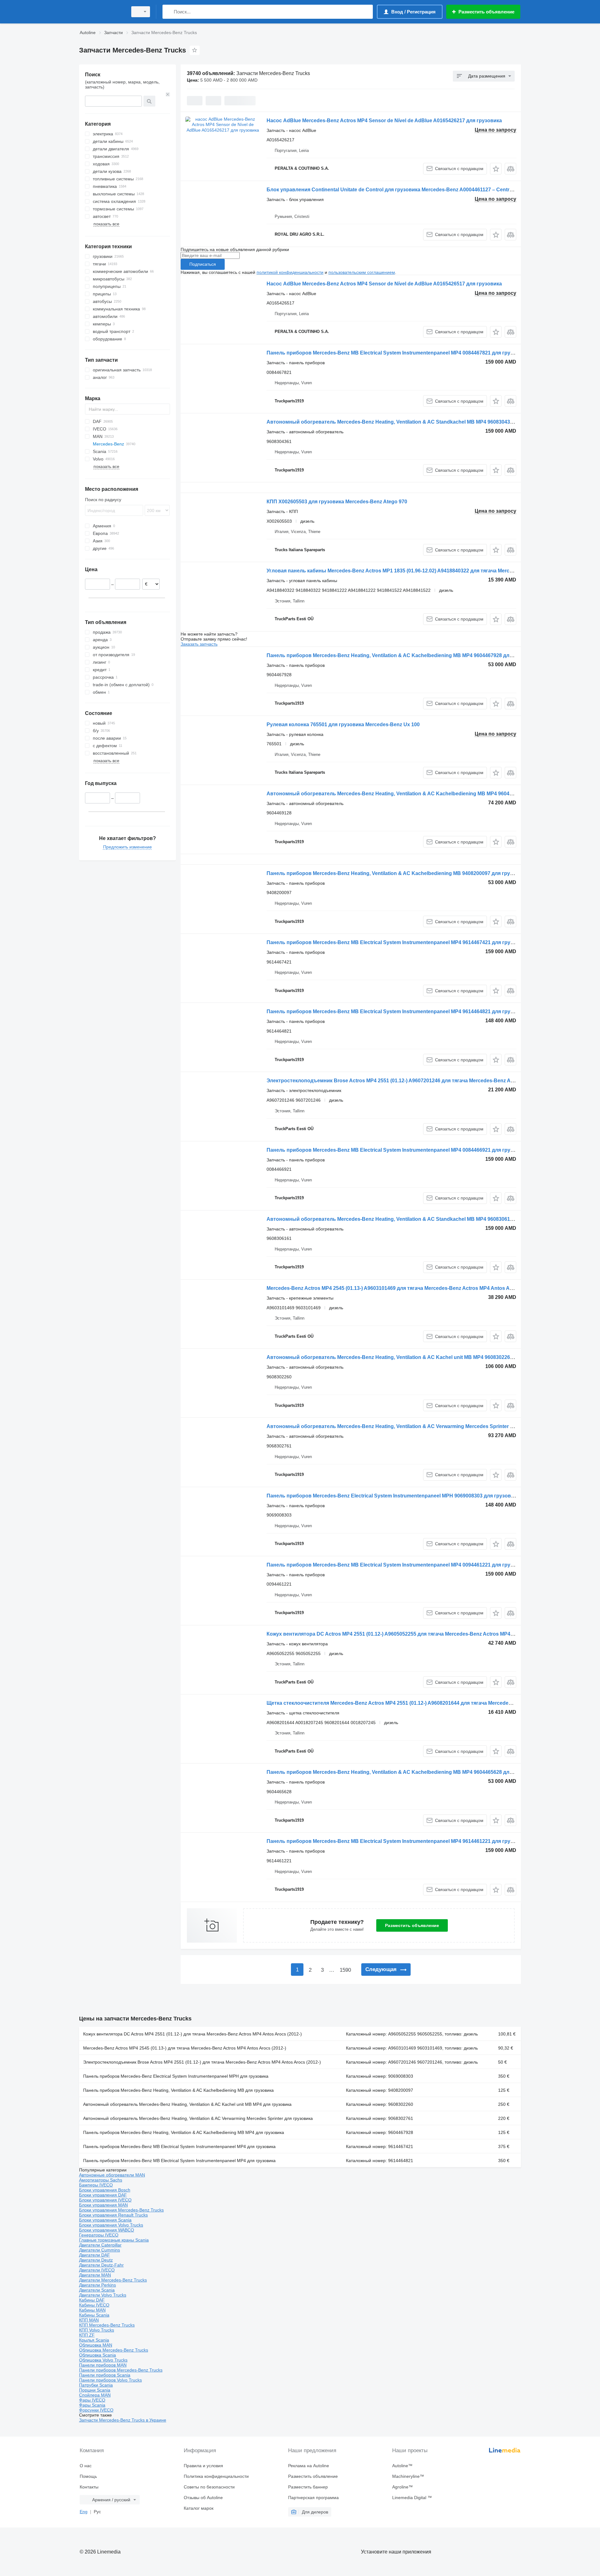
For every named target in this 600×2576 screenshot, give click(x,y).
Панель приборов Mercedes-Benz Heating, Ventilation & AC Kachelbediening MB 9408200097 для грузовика (397, 873)
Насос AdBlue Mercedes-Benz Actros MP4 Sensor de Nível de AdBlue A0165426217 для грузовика (384, 121)
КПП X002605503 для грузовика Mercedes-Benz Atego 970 (337, 502)
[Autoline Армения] (102, 12)
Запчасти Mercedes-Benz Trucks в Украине (123, 2420)
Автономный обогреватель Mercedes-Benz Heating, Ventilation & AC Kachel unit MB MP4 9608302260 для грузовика (408, 1357)
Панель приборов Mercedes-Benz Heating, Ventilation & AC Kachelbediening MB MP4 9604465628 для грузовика (403, 1772)
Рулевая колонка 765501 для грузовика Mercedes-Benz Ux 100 (343, 724)
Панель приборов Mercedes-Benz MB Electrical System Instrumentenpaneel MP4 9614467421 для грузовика (397, 942)
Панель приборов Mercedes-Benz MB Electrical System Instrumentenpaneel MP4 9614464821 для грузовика (397, 1011)
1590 (345, 1970)
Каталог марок (199, 2508)
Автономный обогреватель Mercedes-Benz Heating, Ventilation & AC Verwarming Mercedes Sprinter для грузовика (198, 2118)
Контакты (89, 2487)
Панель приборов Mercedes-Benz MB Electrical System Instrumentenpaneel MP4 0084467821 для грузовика (397, 353)
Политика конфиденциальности (216, 2476)
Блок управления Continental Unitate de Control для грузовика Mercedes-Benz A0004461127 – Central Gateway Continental (415, 190)
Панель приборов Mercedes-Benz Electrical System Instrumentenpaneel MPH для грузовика (176, 2076)
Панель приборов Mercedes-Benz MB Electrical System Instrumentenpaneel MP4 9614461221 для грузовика (397, 1841)
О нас (86, 2466)
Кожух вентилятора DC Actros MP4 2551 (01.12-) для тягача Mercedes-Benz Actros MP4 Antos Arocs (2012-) (192, 2034)
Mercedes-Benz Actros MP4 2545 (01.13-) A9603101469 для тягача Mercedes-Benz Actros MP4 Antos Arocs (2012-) (402, 1288)
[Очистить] (168, 94)
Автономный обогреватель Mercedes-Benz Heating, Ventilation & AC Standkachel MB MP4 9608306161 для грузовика (410, 1219)
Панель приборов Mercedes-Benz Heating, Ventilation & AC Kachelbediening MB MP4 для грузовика (184, 2132)
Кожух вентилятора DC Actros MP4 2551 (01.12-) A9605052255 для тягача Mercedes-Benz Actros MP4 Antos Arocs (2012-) (412, 1634)
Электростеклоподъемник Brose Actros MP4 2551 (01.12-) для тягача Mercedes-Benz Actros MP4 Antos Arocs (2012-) (202, 2062)
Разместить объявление (412, 1925)
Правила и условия (203, 2466)
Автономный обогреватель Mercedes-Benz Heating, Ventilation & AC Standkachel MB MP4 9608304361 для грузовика (410, 422)
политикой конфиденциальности (290, 272)
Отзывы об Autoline (203, 2498)
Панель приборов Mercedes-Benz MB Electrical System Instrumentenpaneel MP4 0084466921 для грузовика (397, 1150)
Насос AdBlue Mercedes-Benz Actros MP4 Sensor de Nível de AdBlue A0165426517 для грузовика (384, 284)
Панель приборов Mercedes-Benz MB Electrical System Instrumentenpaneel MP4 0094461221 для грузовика (397, 1565)
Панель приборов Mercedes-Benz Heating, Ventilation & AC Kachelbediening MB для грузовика (178, 2090)
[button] (496, 169)
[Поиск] (169, 12)
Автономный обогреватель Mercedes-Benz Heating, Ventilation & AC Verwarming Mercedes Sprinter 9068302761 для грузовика (421, 1426)
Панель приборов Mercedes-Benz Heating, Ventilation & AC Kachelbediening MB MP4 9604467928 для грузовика (403, 655)
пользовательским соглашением (362, 272)
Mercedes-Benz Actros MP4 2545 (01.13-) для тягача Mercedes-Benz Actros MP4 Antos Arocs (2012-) (185, 2048)
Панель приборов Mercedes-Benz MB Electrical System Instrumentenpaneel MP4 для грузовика (179, 2146)
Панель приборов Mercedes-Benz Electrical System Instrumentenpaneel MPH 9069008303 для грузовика (393, 1496)
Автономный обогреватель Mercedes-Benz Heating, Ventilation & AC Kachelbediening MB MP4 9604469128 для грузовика (415, 794)
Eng (84, 2512)
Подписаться (203, 264)
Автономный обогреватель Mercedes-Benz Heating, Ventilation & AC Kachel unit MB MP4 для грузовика (187, 2104)
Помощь (88, 2476)
